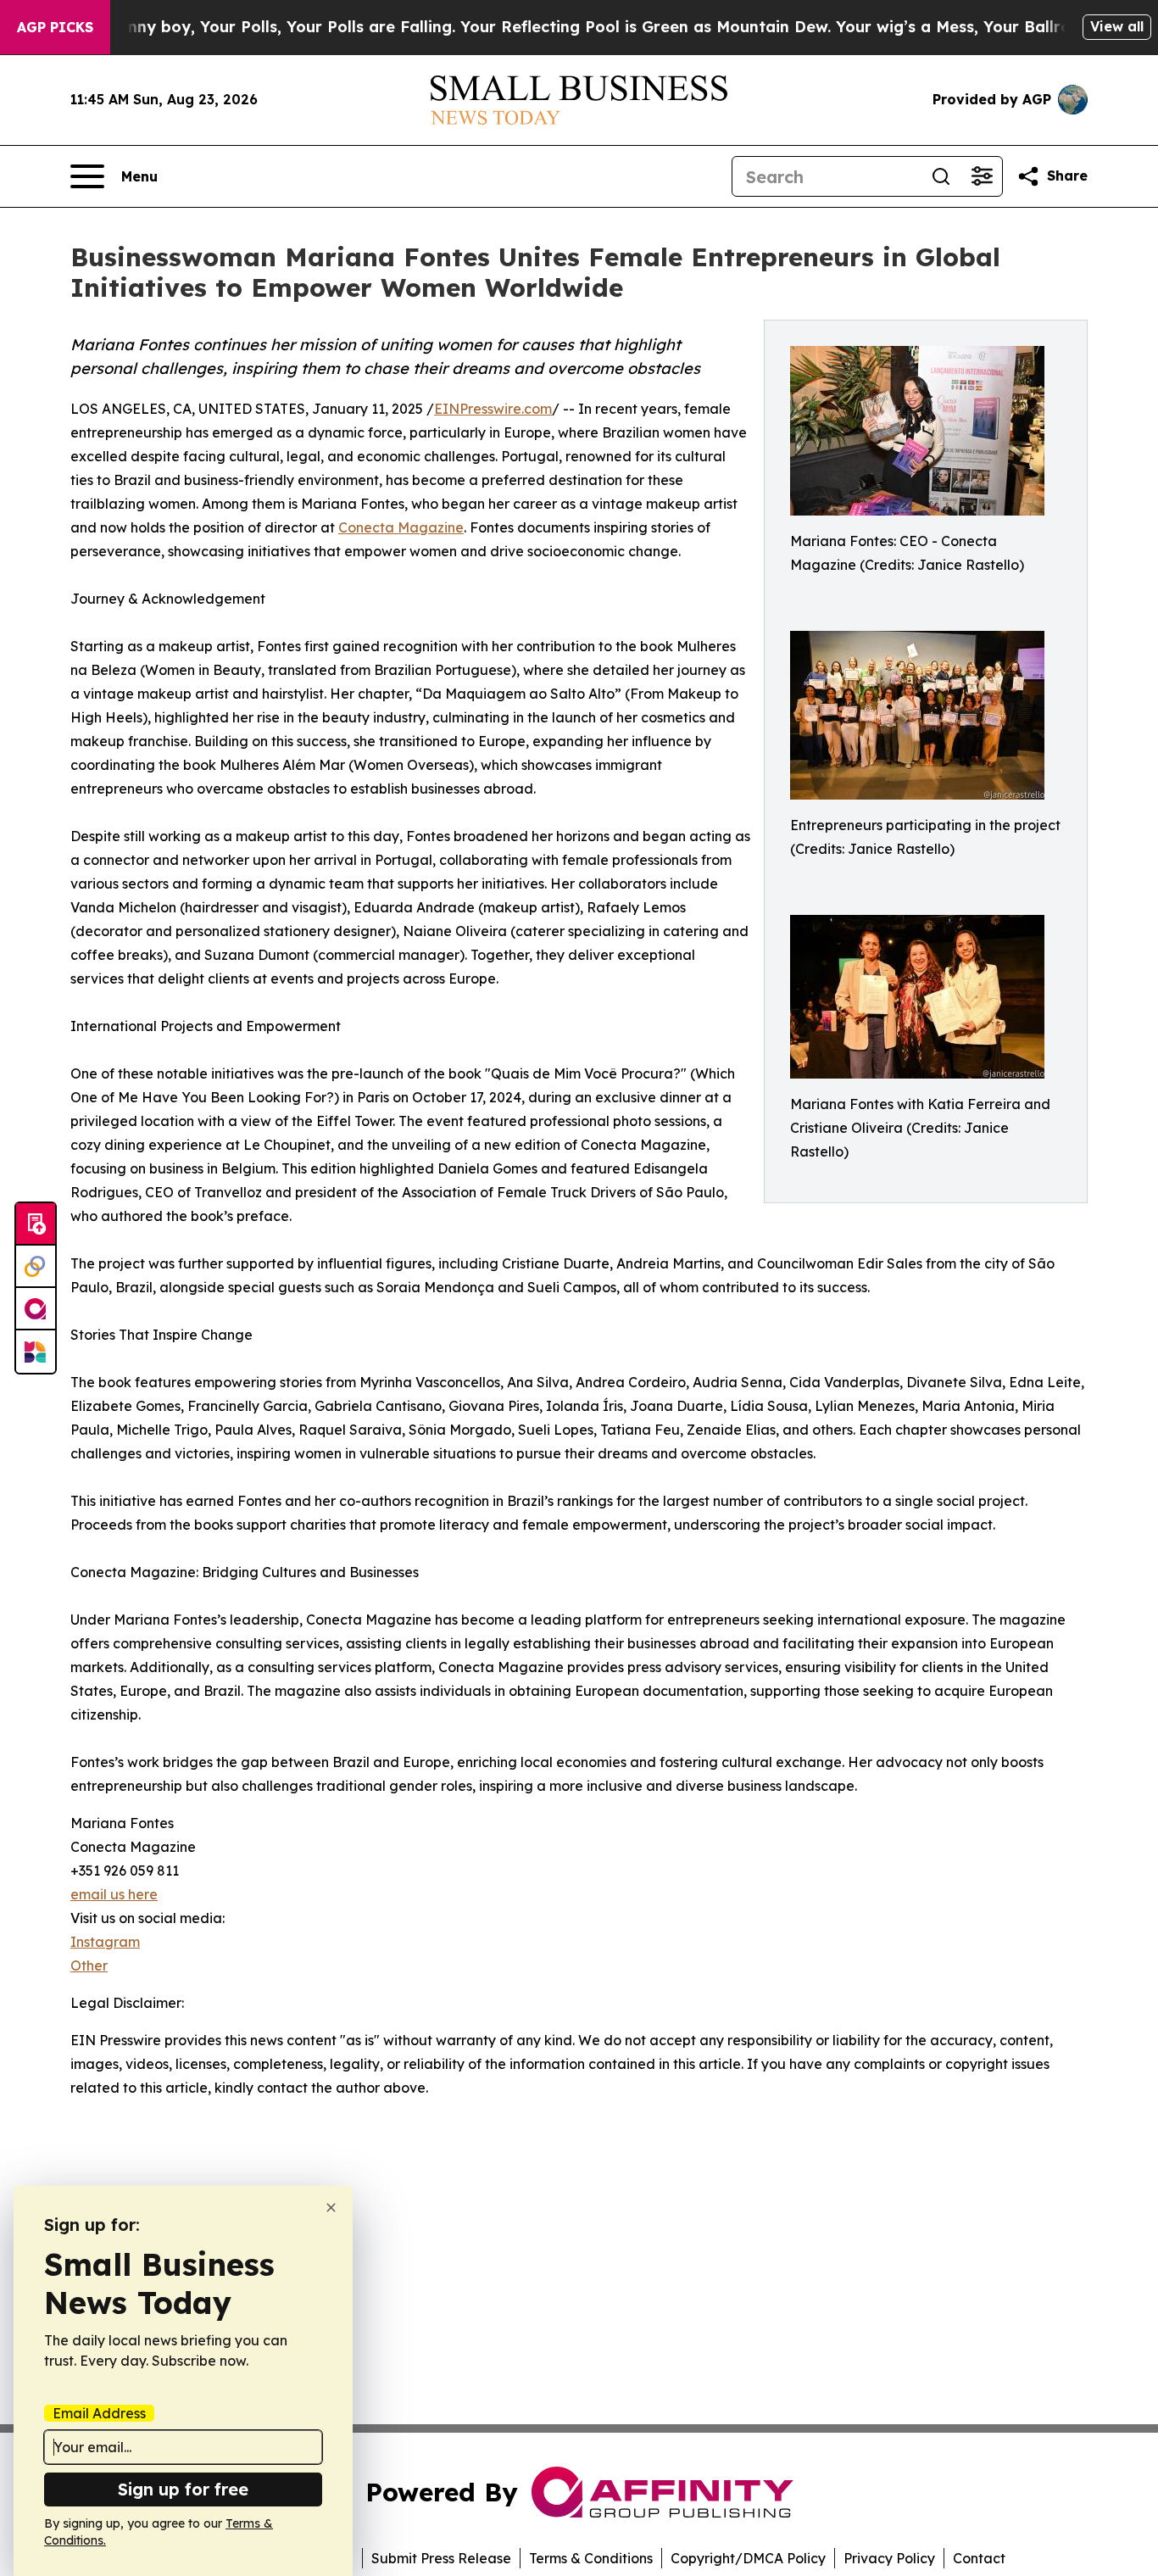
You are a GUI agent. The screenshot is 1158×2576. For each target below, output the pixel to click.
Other (89, 1965)
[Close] (331, 2208)
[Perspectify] (36, 1267)
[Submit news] (36, 1224)
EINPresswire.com (493, 409)
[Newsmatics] (36, 1352)
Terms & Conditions (591, 2558)
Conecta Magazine (401, 527)
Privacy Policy (889, 2558)
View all (1117, 26)
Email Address (99, 2413)
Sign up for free (183, 2489)
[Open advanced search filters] (982, 176)
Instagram (105, 1942)
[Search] (941, 176)
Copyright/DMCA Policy (748, 2558)
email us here (114, 1894)
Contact (979, 2558)
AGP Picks (55, 27)
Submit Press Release (441, 2558)
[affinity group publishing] (36, 1309)
